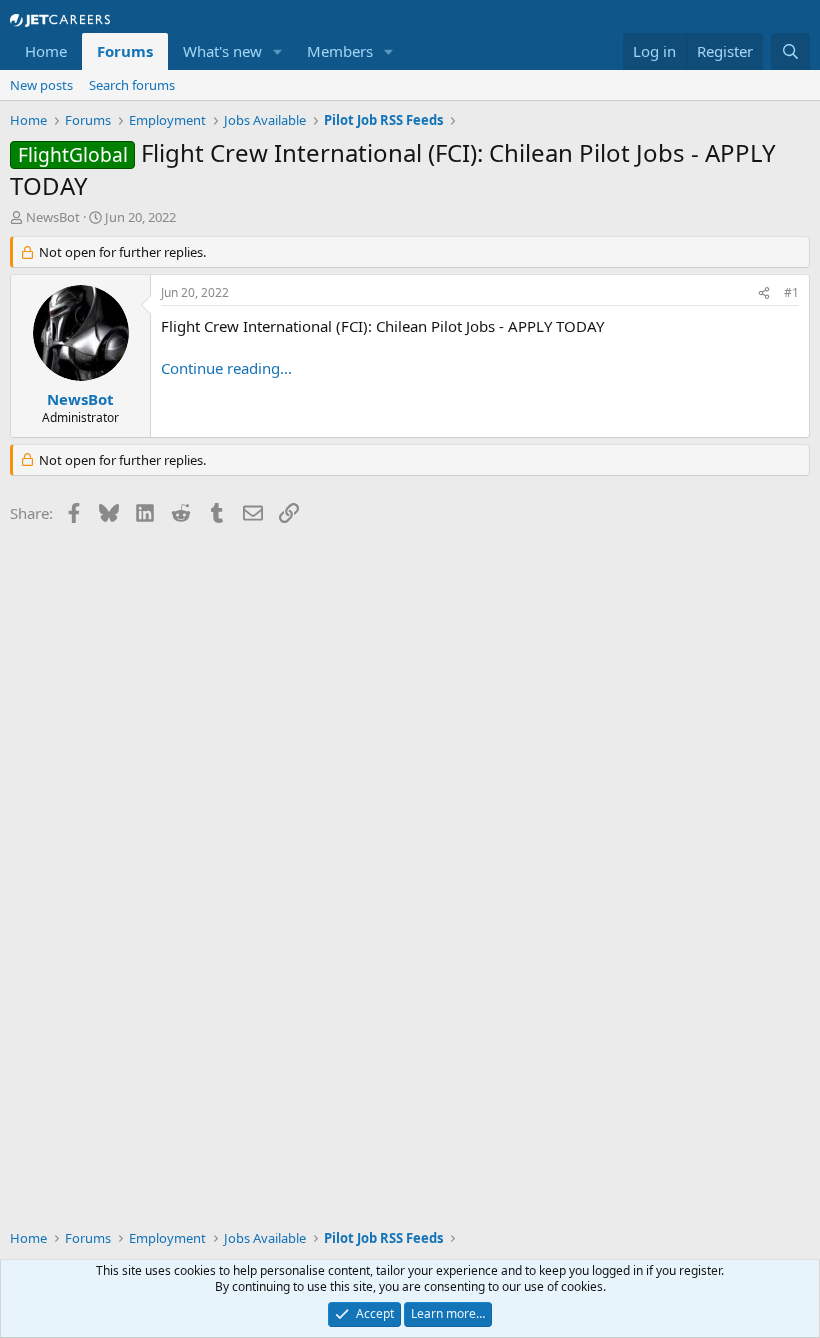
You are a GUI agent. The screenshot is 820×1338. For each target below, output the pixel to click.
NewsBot (53, 217)
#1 (791, 292)
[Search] (790, 51)
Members (340, 51)
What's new (222, 51)
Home (46, 51)
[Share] (764, 293)
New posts (41, 85)
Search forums (132, 85)
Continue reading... (226, 368)
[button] (278, 51)
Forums (125, 51)
